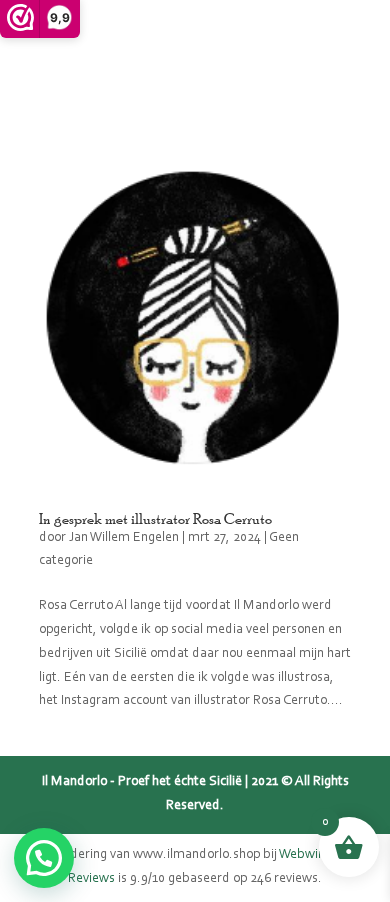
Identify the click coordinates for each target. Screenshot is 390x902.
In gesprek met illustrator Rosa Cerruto (155, 518)
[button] (44, 858)
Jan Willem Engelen (124, 538)
